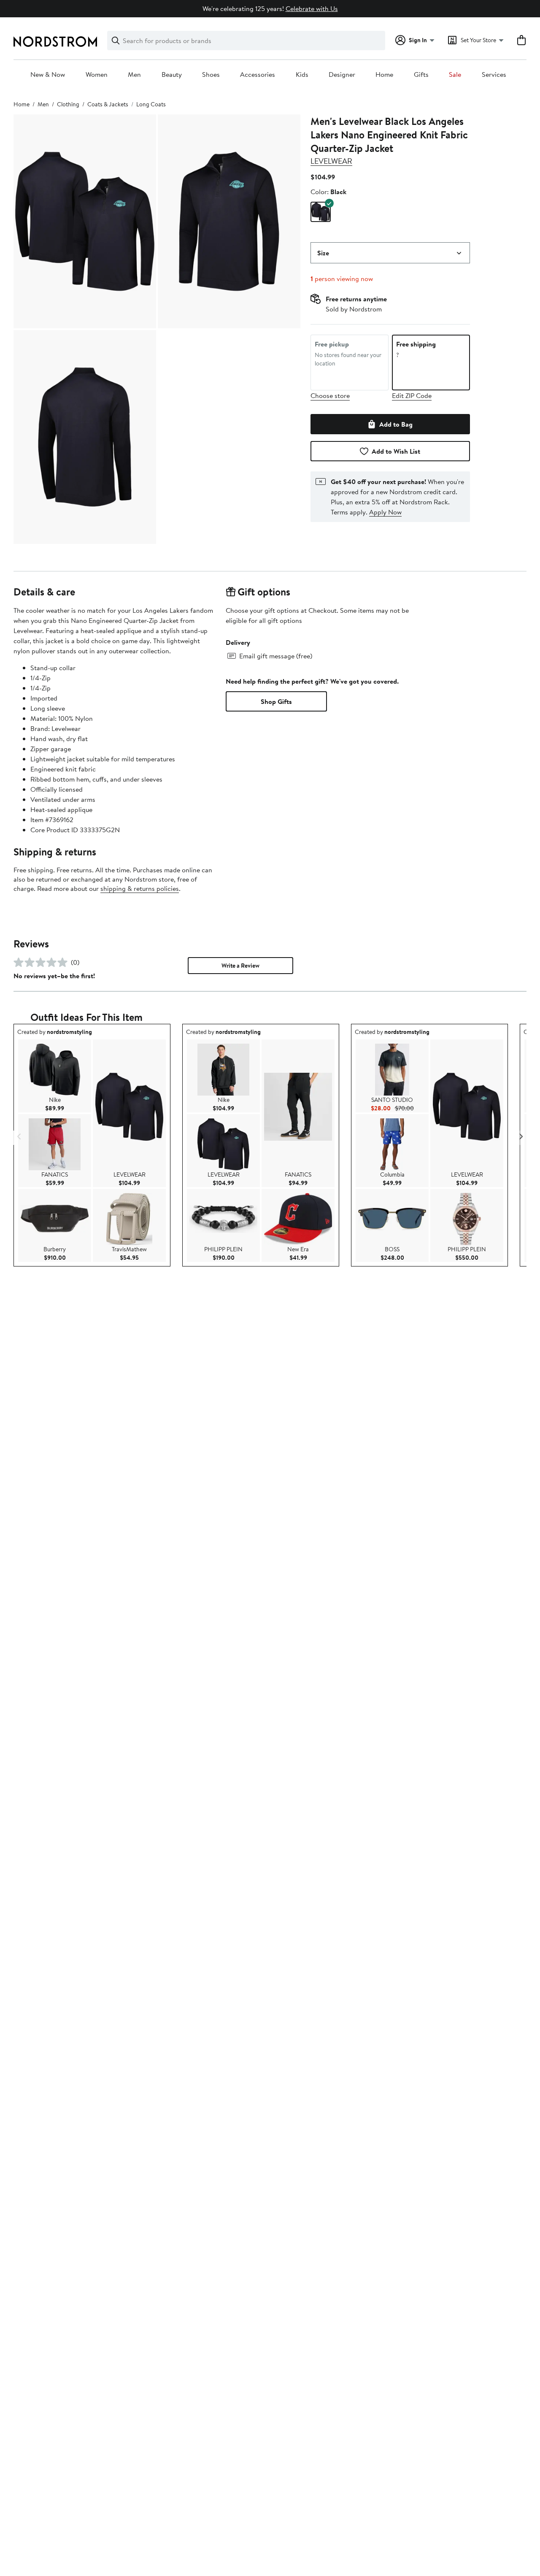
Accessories (258, 75)
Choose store (330, 395)
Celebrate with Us (312, 8)
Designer (342, 75)
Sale (455, 75)
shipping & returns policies (140, 888)
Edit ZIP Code (412, 395)
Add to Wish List (396, 451)
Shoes (211, 75)
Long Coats (151, 104)
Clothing (68, 104)
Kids (302, 75)
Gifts (421, 75)
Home (384, 75)
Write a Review (240, 966)
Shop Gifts (276, 701)
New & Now (48, 75)
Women (97, 75)
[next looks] (521, 1137)
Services (494, 75)
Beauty (172, 75)
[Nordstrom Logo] (55, 42)
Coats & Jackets (108, 104)
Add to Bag (396, 424)
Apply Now (385, 512)
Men (134, 75)
